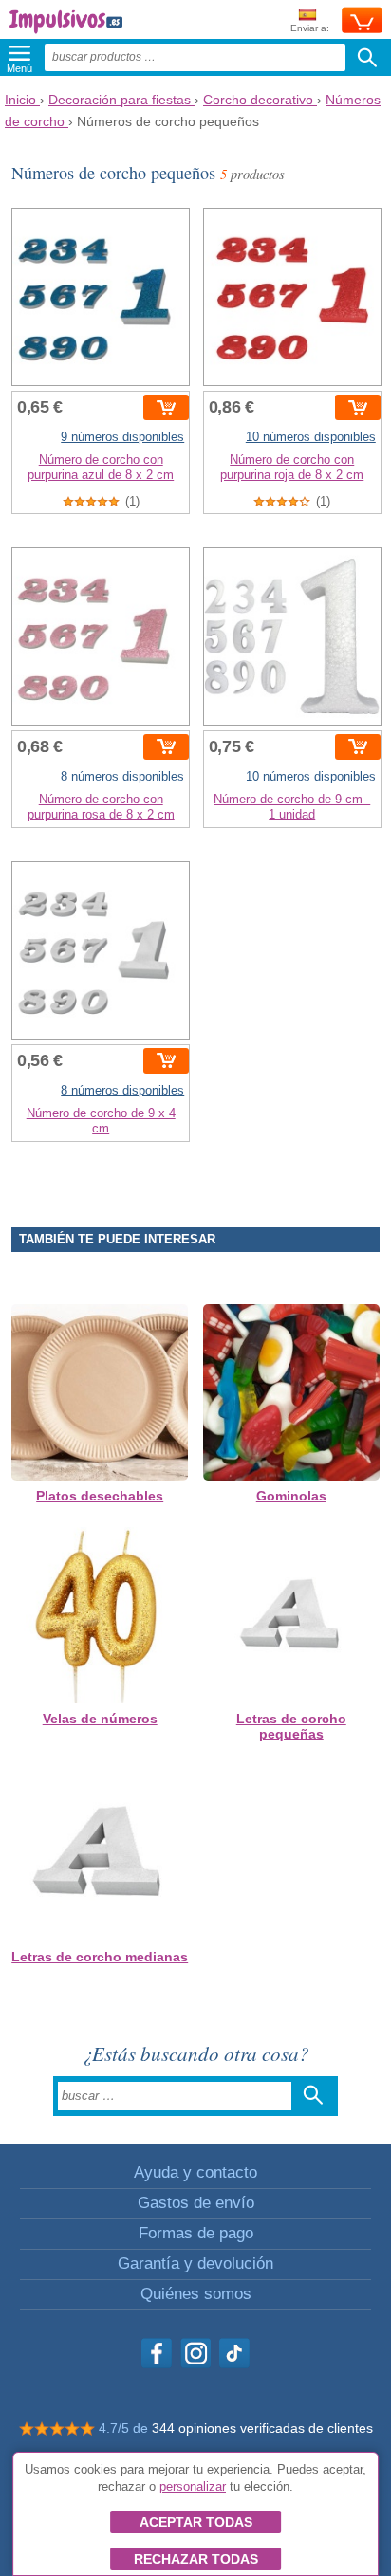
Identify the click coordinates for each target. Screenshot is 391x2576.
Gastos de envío (196, 2203)
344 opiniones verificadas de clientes (262, 2428)
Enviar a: (310, 28)
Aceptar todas (196, 2522)
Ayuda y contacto (195, 2172)
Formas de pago (196, 2233)
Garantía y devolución (195, 2263)
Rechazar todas (196, 2559)
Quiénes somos (196, 2294)
